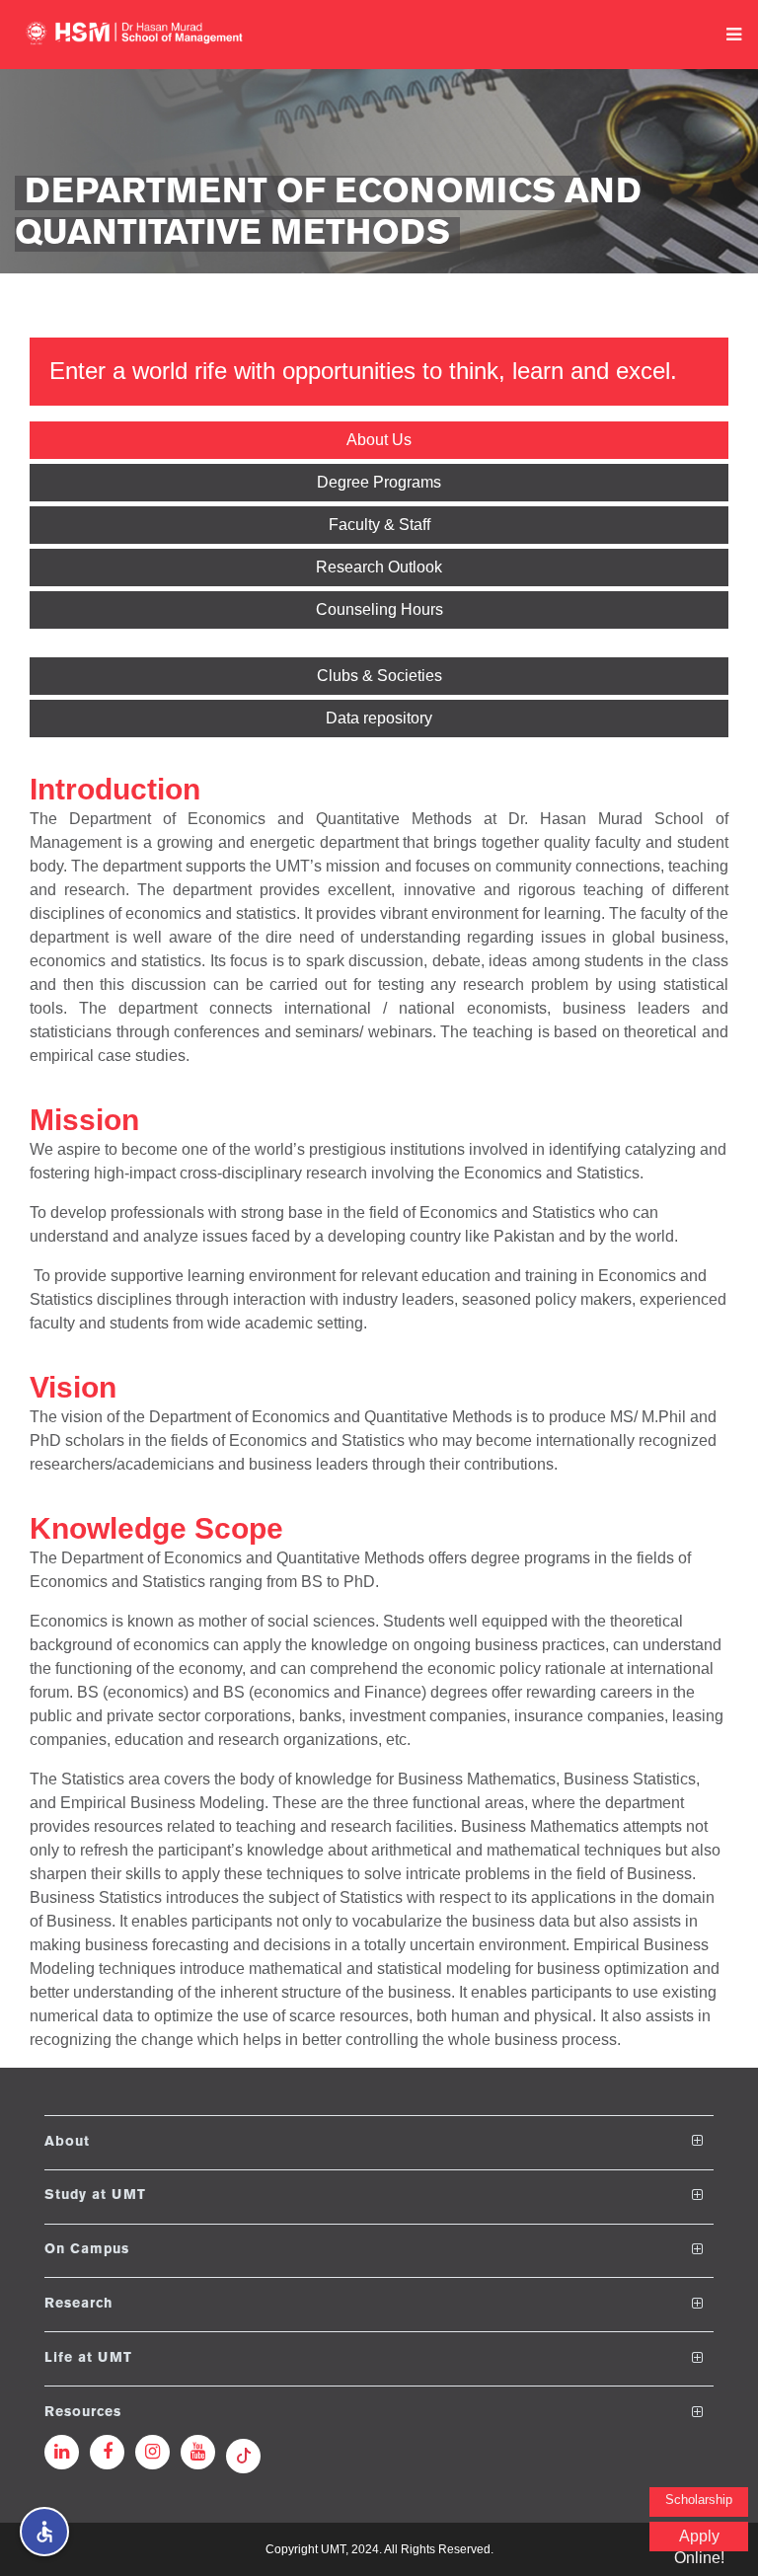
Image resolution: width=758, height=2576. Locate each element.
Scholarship (699, 2500)
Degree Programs (379, 482)
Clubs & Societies (379, 676)
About (67, 2141)
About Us (379, 440)
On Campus (87, 2250)
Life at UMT (88, 2358)
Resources (83, 2413)
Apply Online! (699, 2539)
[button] (44, 2532)
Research (78, 2304)
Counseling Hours (379, 609)
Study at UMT (95, 2196)
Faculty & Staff (379, 525)
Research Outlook (379, 567)
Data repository (379, 718)
